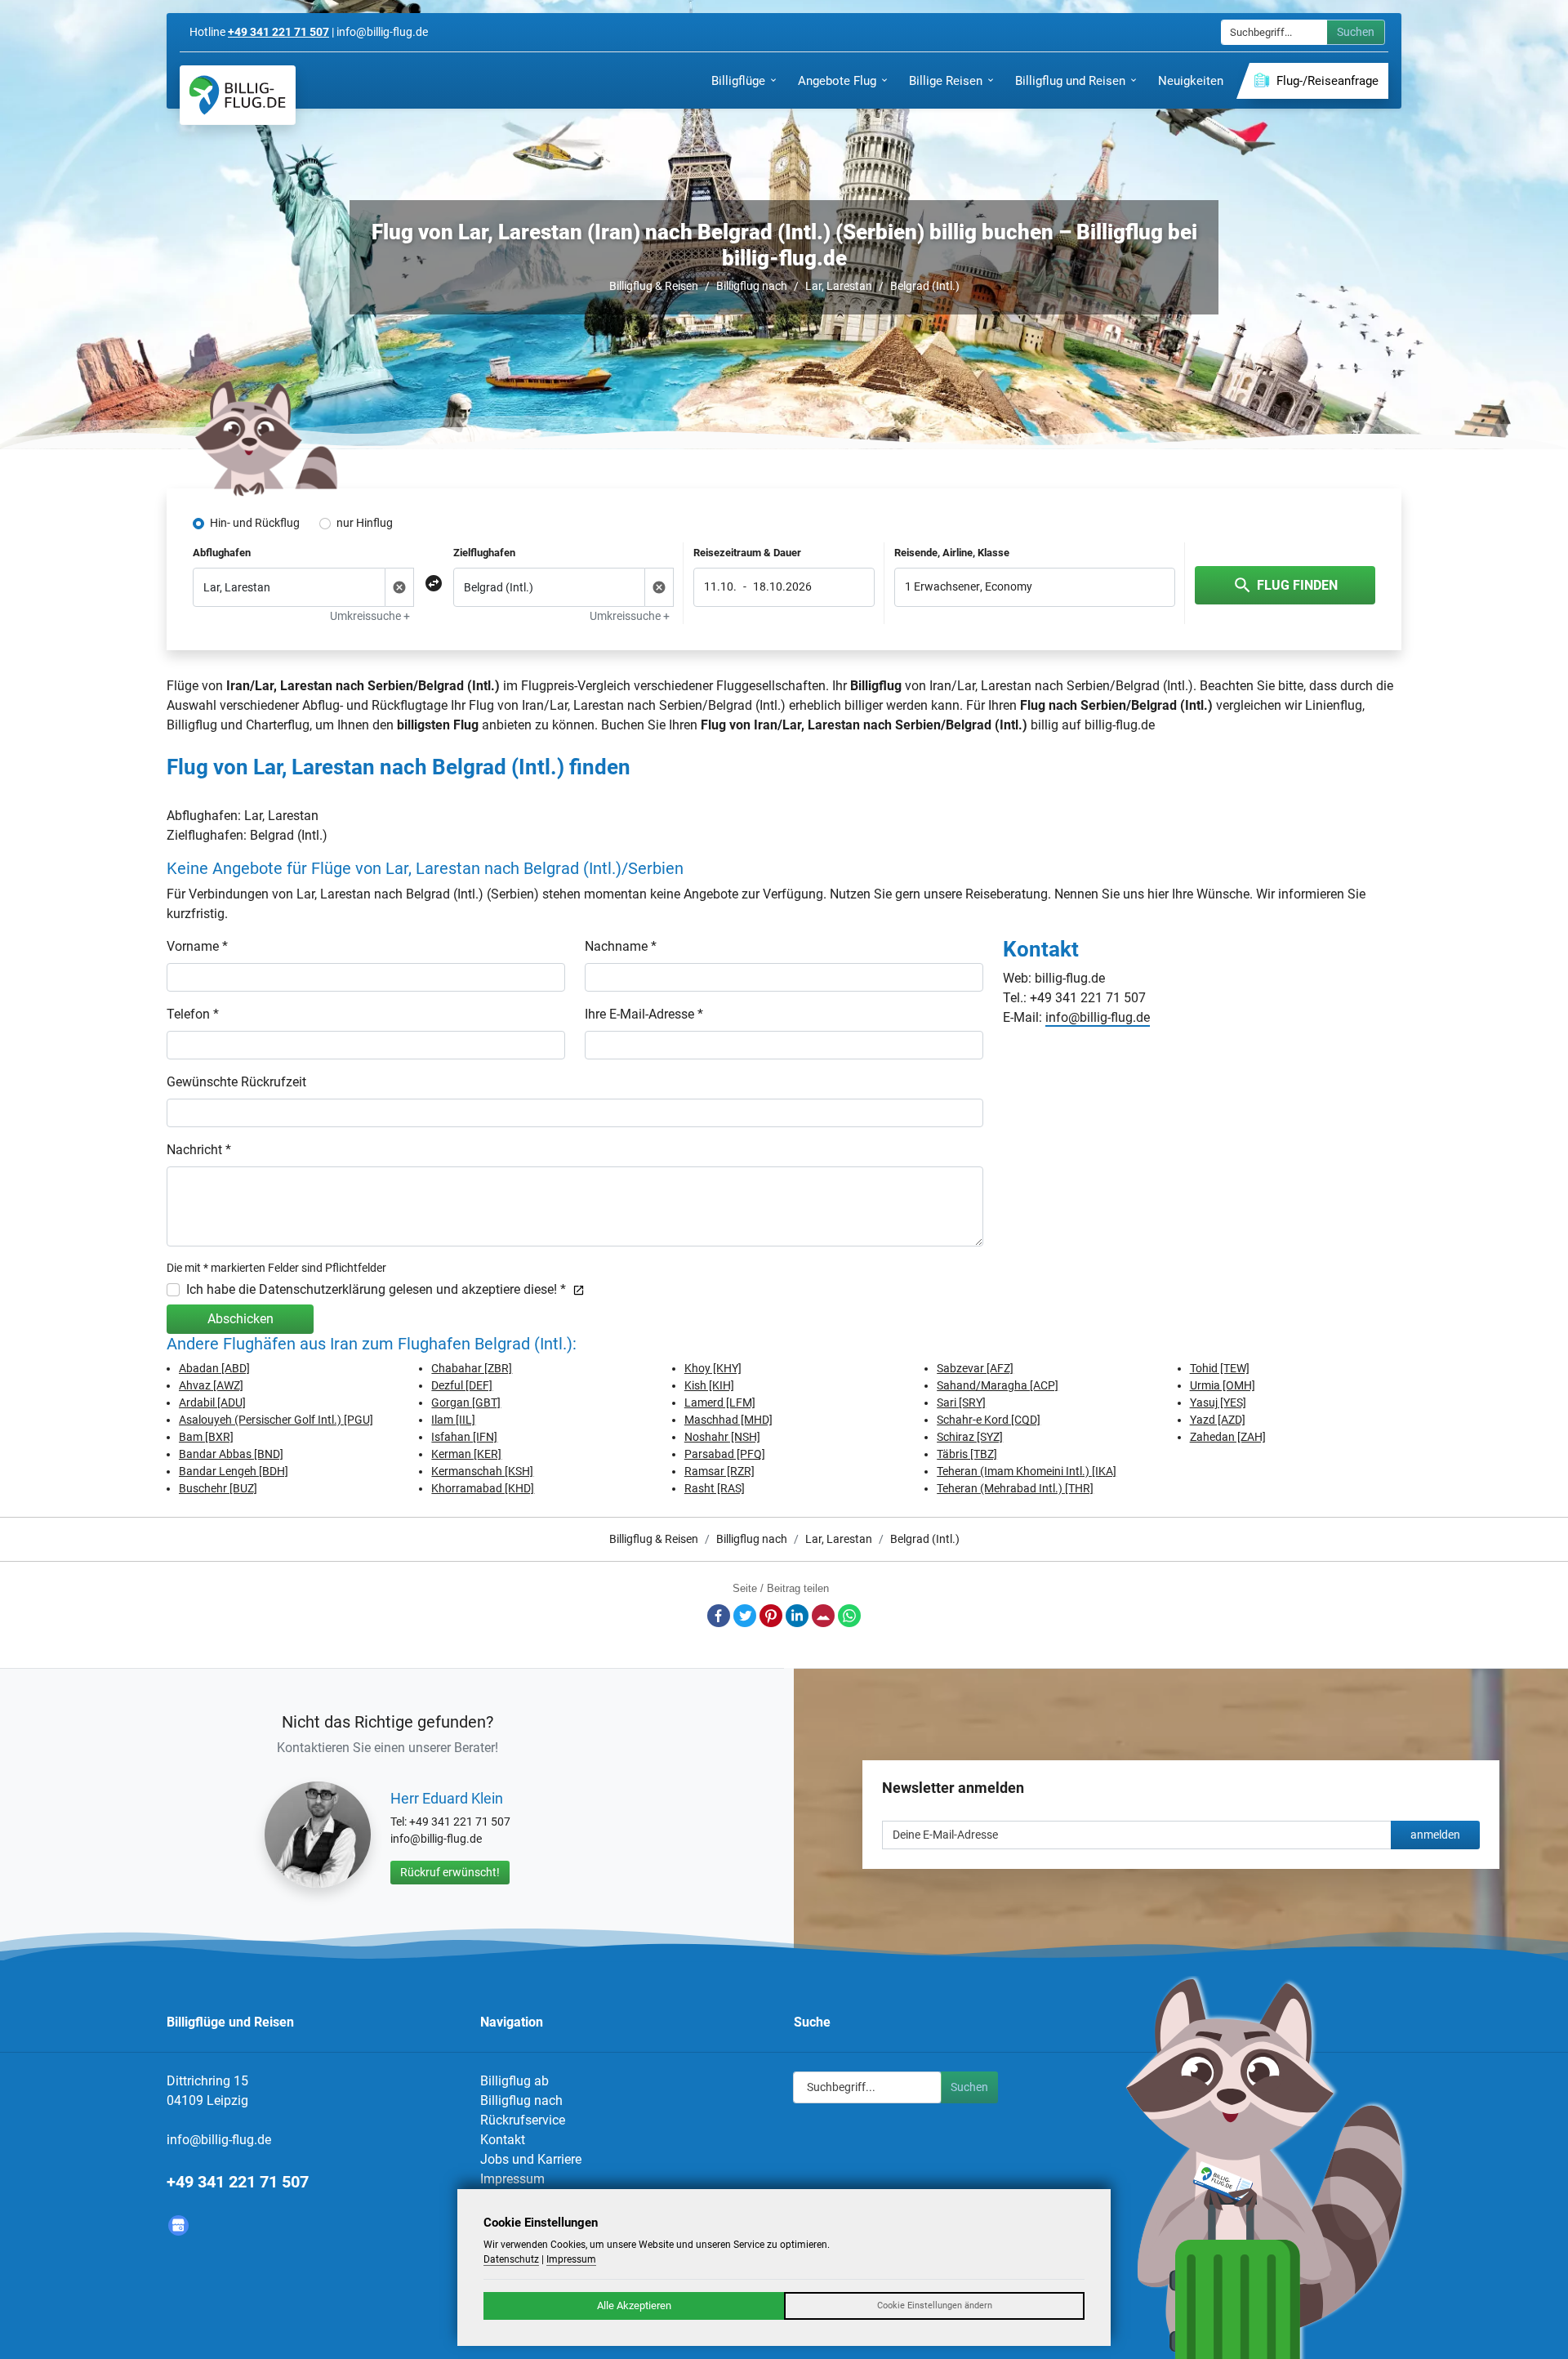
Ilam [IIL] (453, 1420)
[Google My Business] (178, 2225)
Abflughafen (222, 553)
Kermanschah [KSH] (482, 1471)
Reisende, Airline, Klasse (952, 553)
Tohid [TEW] (1220, 1368)
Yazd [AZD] (1218, 1420)
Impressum (512, 2179)
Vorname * (197, 946)
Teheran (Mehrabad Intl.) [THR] (1015, 1488)
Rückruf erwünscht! (450, 1872)
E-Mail (823, 1616)
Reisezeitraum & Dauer (747, 553)
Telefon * (193, 1014)
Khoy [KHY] (713, 1368)
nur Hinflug (365, 523)
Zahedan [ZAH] (1228, 1437)
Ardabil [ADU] (212, 1402)
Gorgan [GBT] (466, 1402)
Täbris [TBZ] (967, 1454)
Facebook (719, 1616)
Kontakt (503, 2140)
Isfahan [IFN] (464, 1437)
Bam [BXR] (206, 1437)
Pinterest (771, 1616)
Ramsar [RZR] (719, 1471)
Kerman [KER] (466, 1454)
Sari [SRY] (961, 1402)
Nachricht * (199, 1150)
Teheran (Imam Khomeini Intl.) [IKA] (1027, 1471)
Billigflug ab (514, 2081)
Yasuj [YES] (1218, 1402)
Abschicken (241, 1319)
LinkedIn (797, 1616)
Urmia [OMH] (1223, 1385)
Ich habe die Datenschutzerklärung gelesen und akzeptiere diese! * (376, 1289)
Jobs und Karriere (531, 2159)
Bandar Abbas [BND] (231, 1454)
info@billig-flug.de (1098, 1017)
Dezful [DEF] (462, 1385)
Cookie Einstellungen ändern (935, 2305)
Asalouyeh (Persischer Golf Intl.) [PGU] (276, 1420)
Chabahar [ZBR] (472, 1368)
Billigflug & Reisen (654, 286)
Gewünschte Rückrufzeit (236, 1082)
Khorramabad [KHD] (483, 1488)
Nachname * (621, 946)
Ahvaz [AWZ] (211, 1385)
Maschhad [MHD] (728, 1420)
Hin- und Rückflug (255, 523)
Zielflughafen (484, 553)
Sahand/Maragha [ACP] (998, 1385)
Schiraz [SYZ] (970, 1437)
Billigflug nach (752, 286)
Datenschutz (511, 2259)
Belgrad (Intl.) (925, 286)
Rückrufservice (523, 2120)
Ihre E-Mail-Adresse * (644, 1014)
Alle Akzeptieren (634, 2305)
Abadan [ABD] (214, 1368)
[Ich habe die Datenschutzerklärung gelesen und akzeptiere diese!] (575, 1289)
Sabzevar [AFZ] (975, 1368)
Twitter (745, 1616)
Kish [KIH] (709, 1385)
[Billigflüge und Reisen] (238, 95)
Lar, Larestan (839, 286)
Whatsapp (849, 1616)
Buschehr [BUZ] (218, 1488)
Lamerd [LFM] (720, 1402)
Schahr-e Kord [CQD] (989, 1420)
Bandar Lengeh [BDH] (234, 1471)
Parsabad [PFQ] (725, 1454)
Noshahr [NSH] (722, 1437)
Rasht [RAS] (715, 1488)
